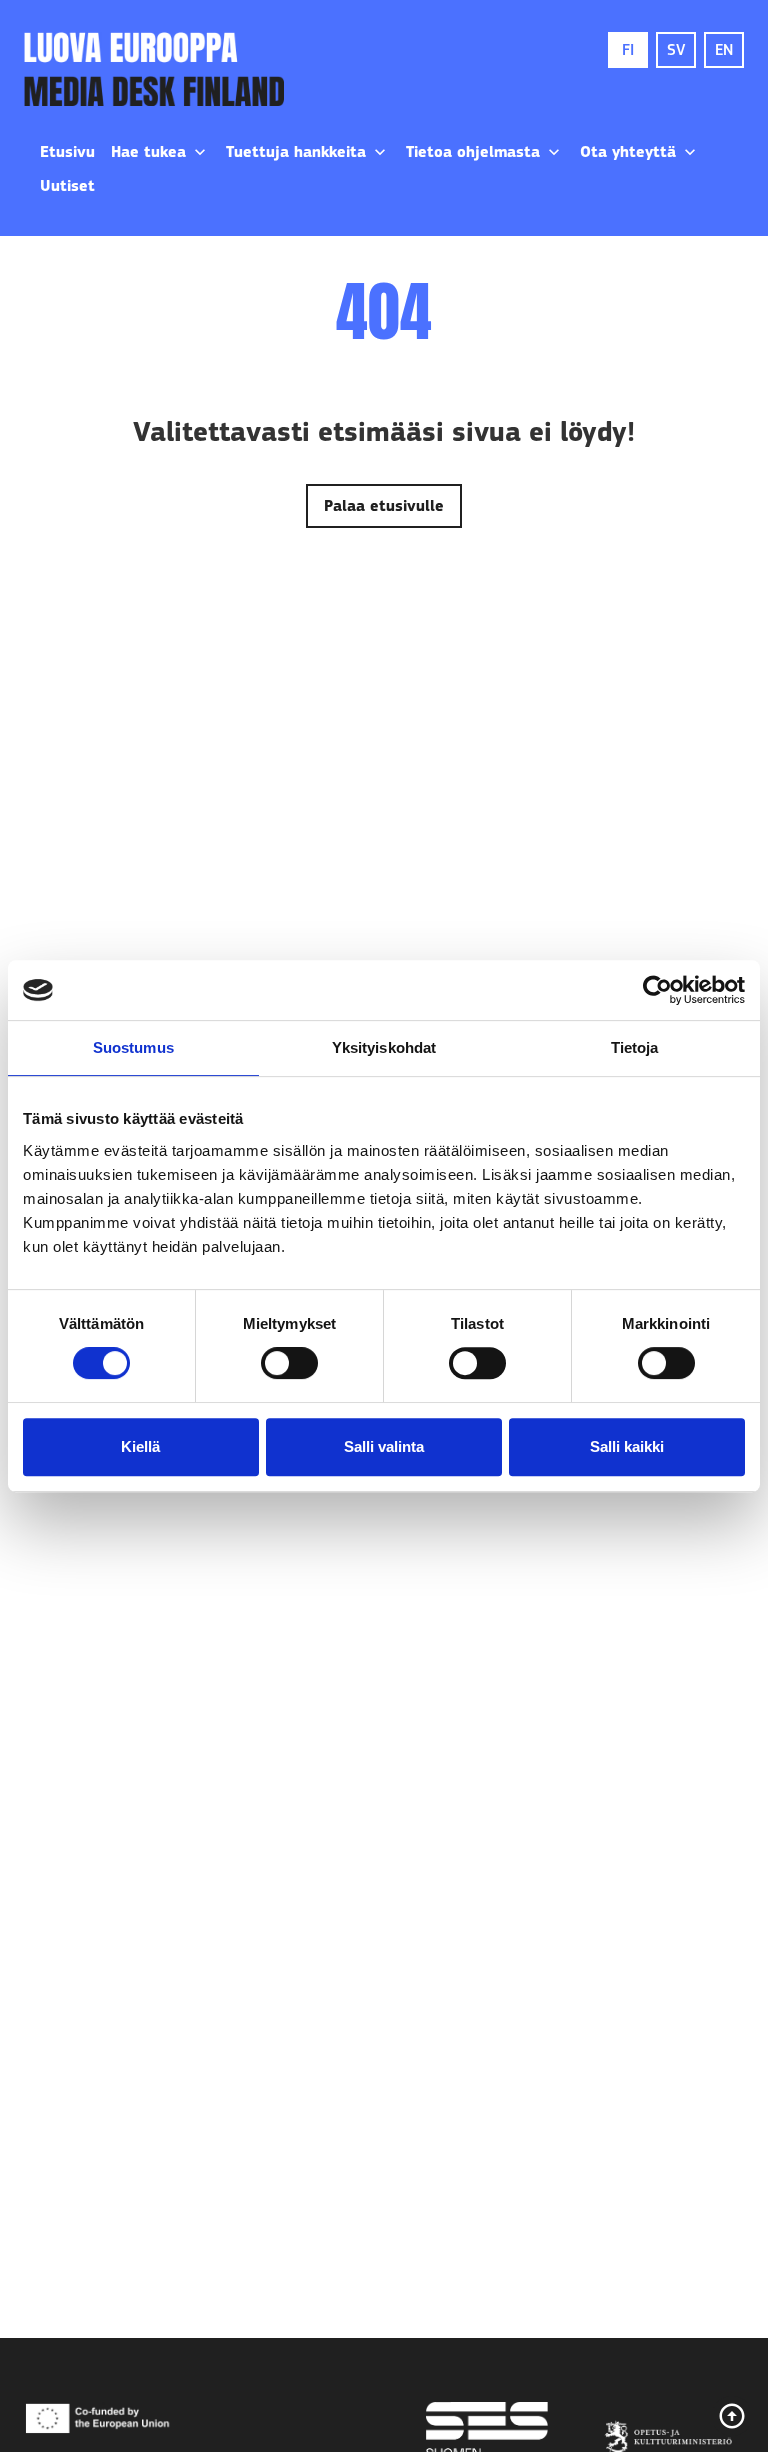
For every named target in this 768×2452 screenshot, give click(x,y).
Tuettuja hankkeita (296, 152)
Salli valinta (384, 1446)
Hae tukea (148, 152)
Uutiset (67, 186)
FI (628, 50)
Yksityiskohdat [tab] (384, 1047)
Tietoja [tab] (635, 1047)
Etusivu (67, 152)
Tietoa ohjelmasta (473, 152)
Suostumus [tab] (133, 1047)
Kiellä (140, 1446)
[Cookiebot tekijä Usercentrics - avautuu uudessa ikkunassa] (657, 990)
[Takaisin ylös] (732, 2416)
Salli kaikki (627, 1446)
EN (724, 50)
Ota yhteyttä (628, 152)
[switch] (289, 1363)
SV (676, 50)
